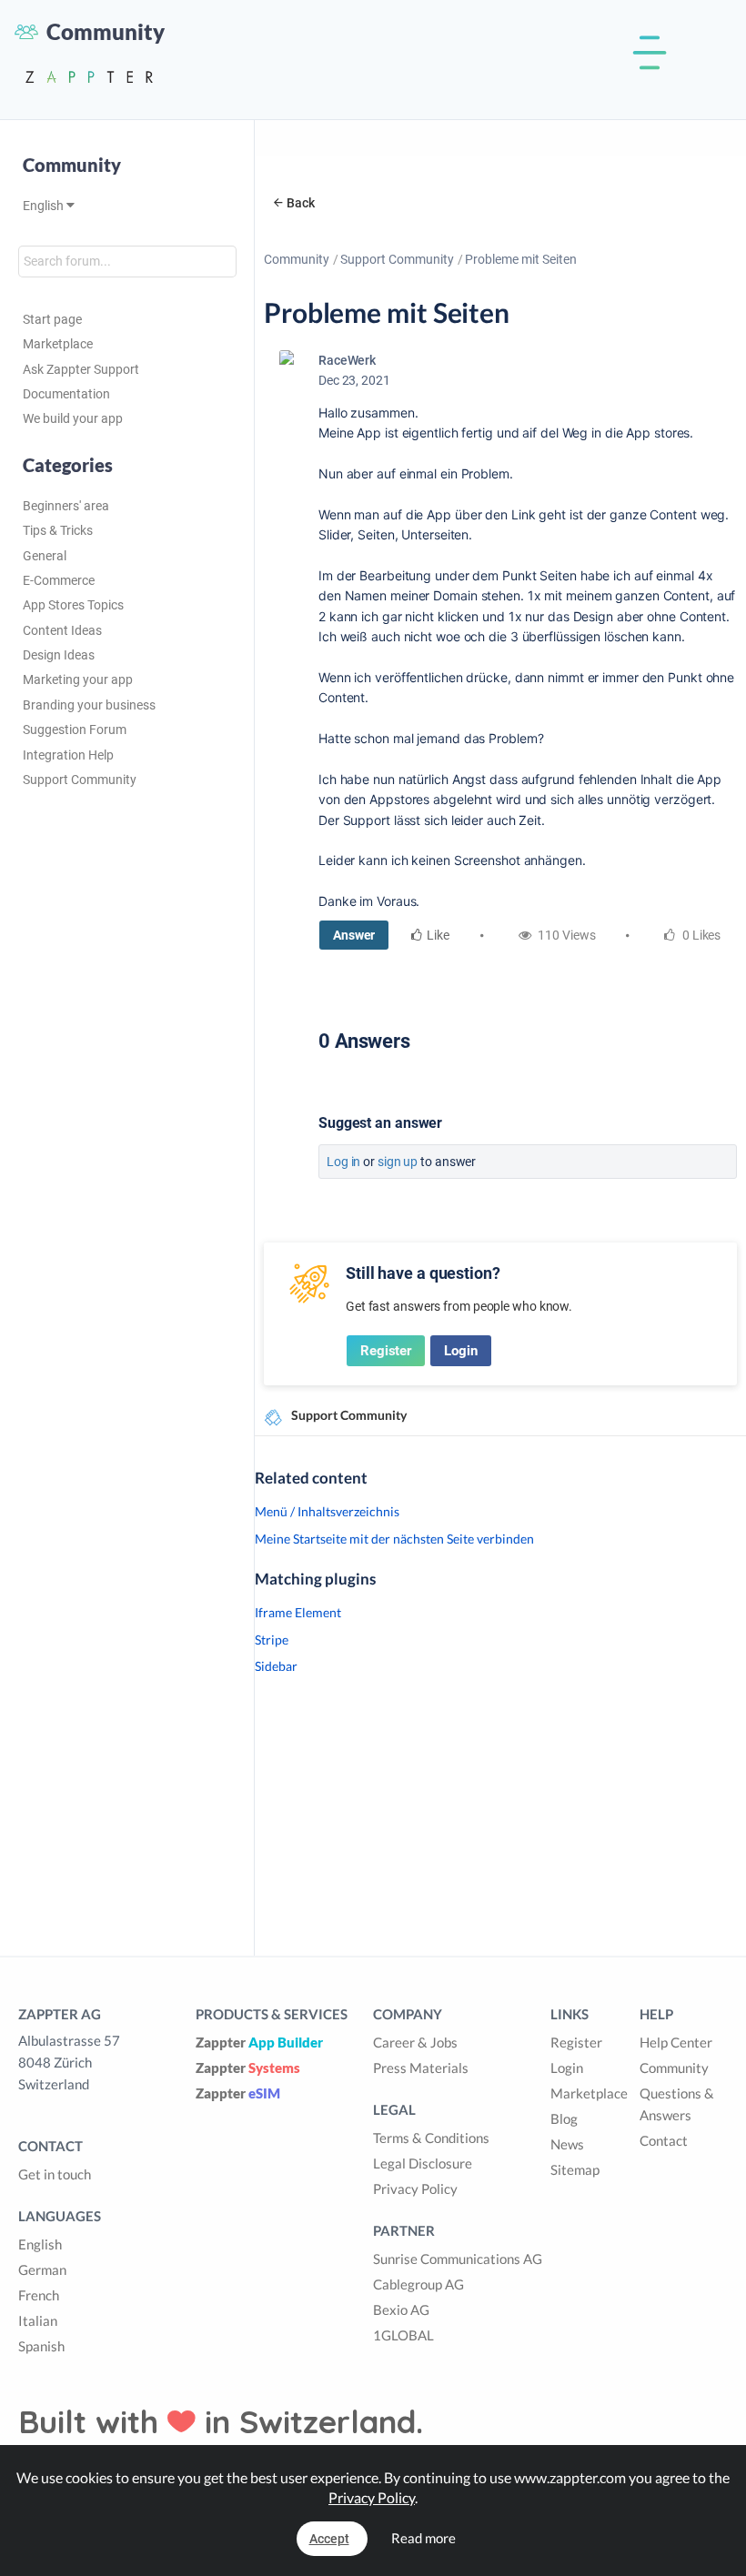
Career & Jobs (415, 2042)
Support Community (80, 780)
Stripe (272, 1640)
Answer (354, 935)
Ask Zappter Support (81, 369)
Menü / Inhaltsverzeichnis (327, 1511)
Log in (343, 1162)
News (567, 2144)
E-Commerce (59, 580)
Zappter (259, 2042)
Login (461, 1351)
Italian (38, 2320)
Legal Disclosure (423, 2163)
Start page (52, 319)
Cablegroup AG (418, 2284)
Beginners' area (66, 506)
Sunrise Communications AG (458, 2259)
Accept (329, 2539)
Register (386, 1351)
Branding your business (89, 705)
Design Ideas (59, 655)
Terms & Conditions (431, 2138)
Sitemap (575, 2169)
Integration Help (68, 755)
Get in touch (55, 2174)
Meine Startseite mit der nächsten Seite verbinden (394, 1539)
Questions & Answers (677, 2104)
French (39, 2295)
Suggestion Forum (75, 730)
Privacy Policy (415, 2189)
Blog (564, 2118)
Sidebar (276, 1666)
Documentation (66, 394)
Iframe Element (298, 1612)
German (42, 2269)
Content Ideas (62, 630)
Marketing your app (78, 679)
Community (297, 259)
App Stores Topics (73, 605)
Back (301, 203)
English (45, 206)
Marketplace (58, 344)
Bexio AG (401, 2309)
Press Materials (421, 2068)
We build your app (73, 418)
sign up (398, 1162)
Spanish (41, 2346)
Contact (664, 2140)
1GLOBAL (403, 2335)
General (45, 556)
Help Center (676, 2042)
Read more (423, 2538)
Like (438, 935)
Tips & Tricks (58, 530)
